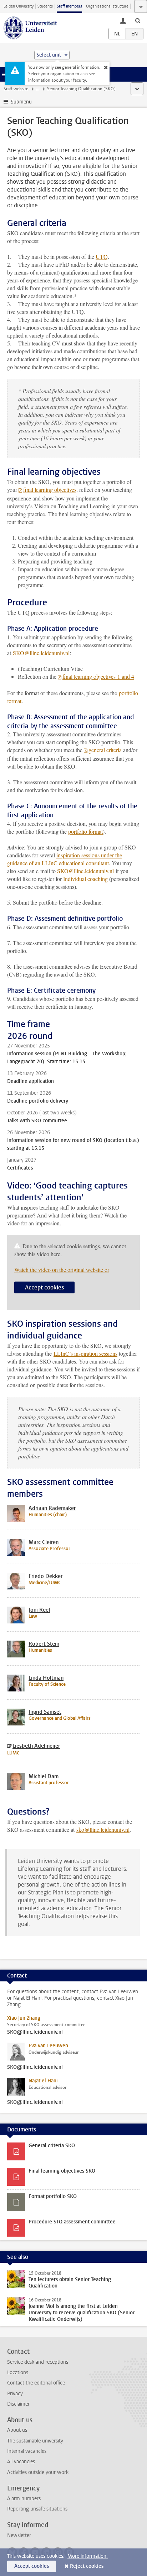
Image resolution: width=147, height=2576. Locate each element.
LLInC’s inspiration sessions (85, 1353)
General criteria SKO (52, 2146)
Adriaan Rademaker (52, 1508)
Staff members (69, 6)
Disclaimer (18, 2404)
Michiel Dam (44, 1776)
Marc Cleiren (44, 1542)
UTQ (102, 256)
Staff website (16, 89)
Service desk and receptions (38, 2362)
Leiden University (19, 6)
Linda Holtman (46, 1678)
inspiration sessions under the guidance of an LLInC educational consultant (65, 859)
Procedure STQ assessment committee (72, 2222)
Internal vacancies (27, 2451)
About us (17, 2430)
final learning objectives (50, 490)
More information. (88, 2556)
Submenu (21, 102)
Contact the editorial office (36, 2383)
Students (45, 6)
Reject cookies (87, 2566)
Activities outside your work (38, 2472)
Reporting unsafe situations (37, 2509)
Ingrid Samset (45, 1712)
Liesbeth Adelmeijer (36, 1746)
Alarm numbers (24, 2498)
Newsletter (19, 2535)
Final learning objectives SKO (62, 2171)
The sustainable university (35, 2441)
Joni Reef (39, 1610)
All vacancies (21, 2462)
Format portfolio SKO (53, 2196)
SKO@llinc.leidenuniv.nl (41, 653)
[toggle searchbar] (138, 20)
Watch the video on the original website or (62, 1270)
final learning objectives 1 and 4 (98, 676)
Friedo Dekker (45, 1576)
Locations (18, 2372)
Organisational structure (107, 6)
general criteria (105, 750)
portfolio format (85, 831)
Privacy (15, 2394)
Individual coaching (86, 879)
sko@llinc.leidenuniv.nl (103, 1829)
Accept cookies (44, 1287)
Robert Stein (44, 1644)
